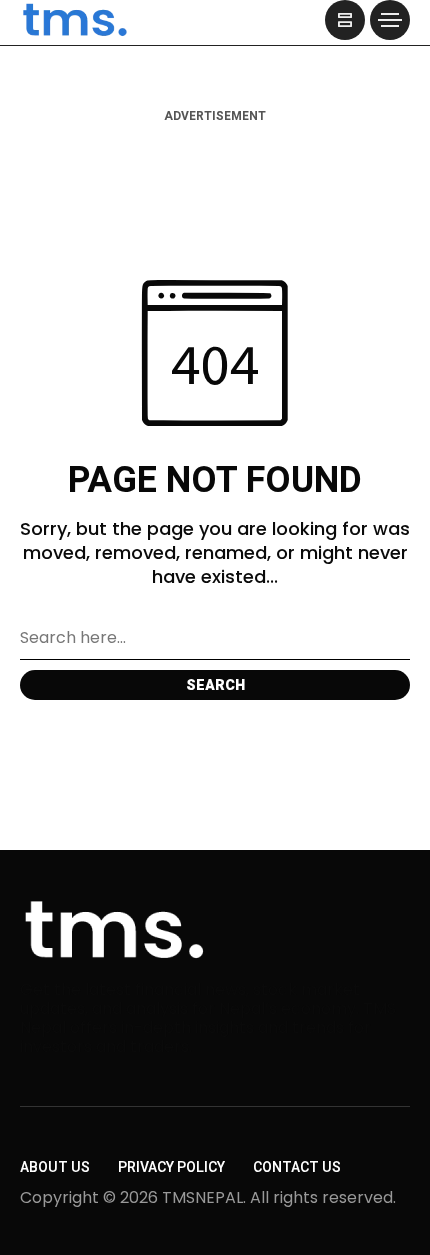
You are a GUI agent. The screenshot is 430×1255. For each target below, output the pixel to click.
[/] (345, 20)
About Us (55, 1167)
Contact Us (297, 1167)
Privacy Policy (171, 1167)
